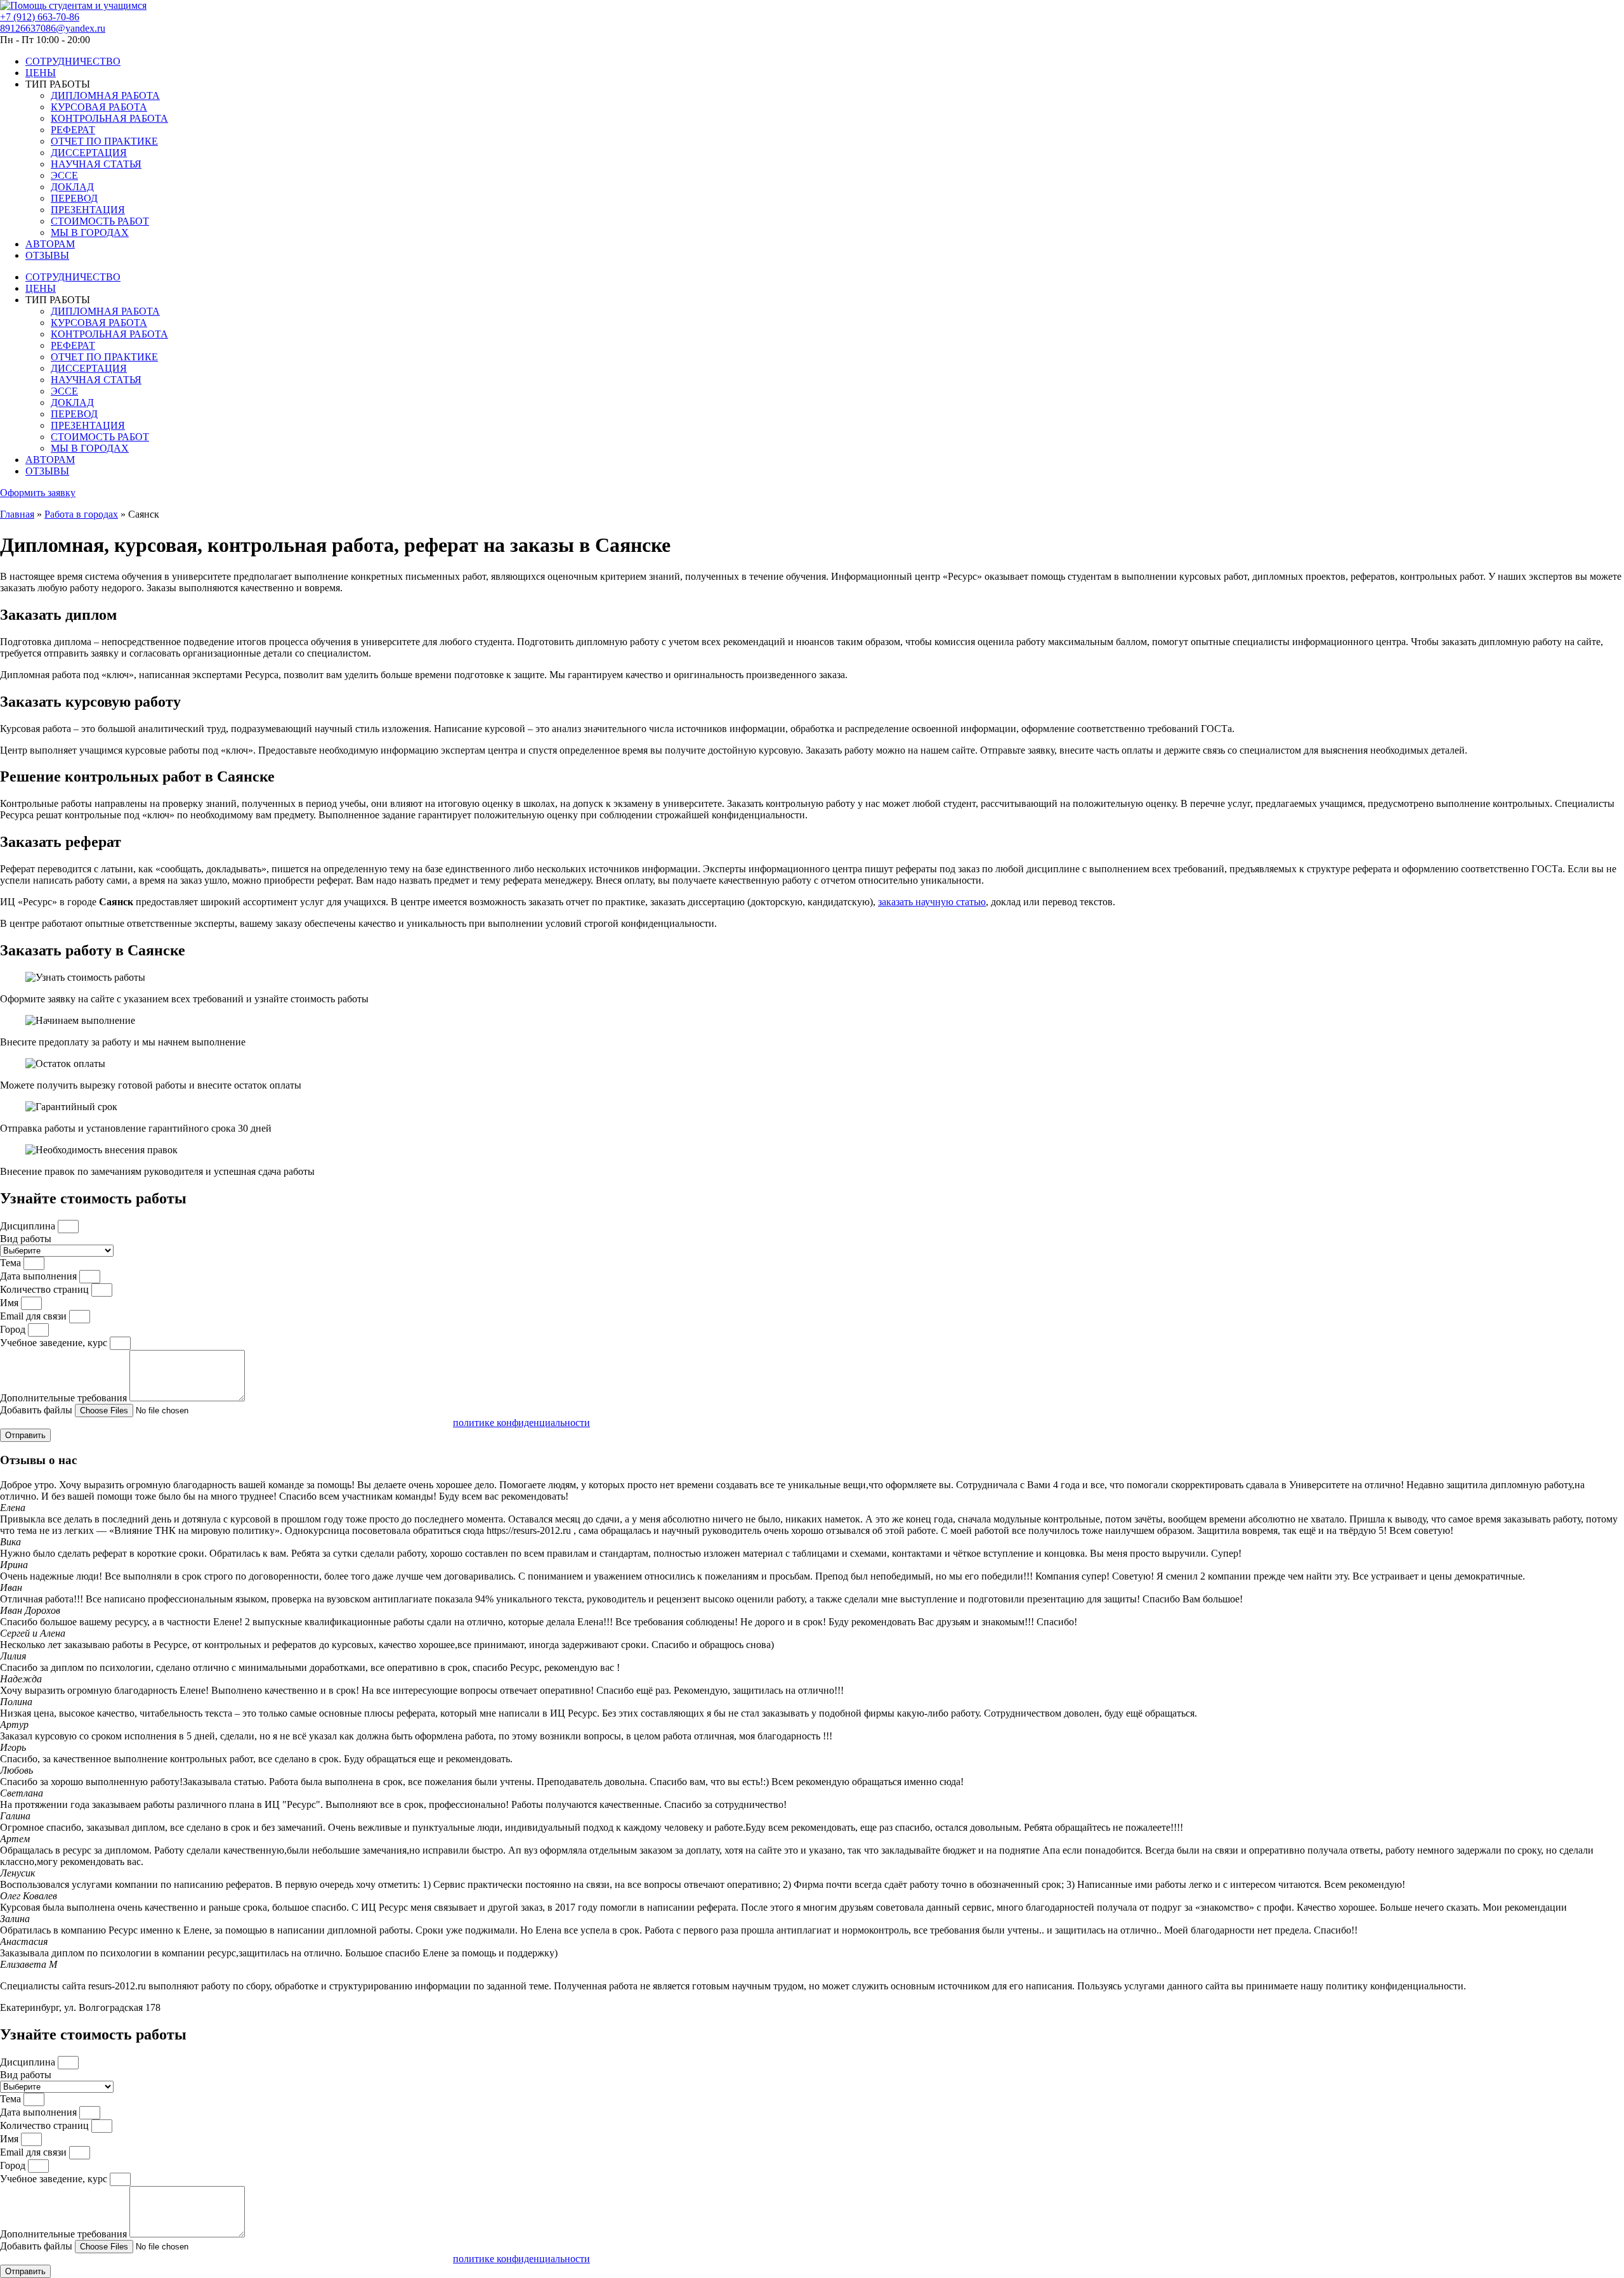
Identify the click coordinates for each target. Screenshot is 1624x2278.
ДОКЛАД (72, 187)
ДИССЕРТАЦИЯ (89, 153)
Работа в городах (81, 514)
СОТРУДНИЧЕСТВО (73, 61)
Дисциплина (29, 1226)
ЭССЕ (64, 175)
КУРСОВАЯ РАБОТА (99, 107)
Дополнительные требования (65, 1398)
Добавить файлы (37, 1410)
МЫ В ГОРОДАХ (90, 232)
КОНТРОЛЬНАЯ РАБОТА (109, 118)
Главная (17, 514)
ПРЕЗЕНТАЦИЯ (88, 210)
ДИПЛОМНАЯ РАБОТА (105, 95)
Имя (10, 1303)
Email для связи (35, 1316)
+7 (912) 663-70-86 (40, 17)
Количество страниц (46, 1289)
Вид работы (26, 1239)
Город (14, 1329)
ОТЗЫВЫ (47, 255)
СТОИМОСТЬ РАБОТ (100, 221)
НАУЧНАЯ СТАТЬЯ (96, 164)
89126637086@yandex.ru (53, 28)
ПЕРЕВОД (74, 198)
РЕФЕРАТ (73, 130)
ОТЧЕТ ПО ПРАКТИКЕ (104, 141)
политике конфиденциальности (521, 1423)
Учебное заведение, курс (55, 1343)
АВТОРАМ (50, 244)
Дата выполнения (40, 1276)
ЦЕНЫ (41, 73)
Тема (12, 1263)
